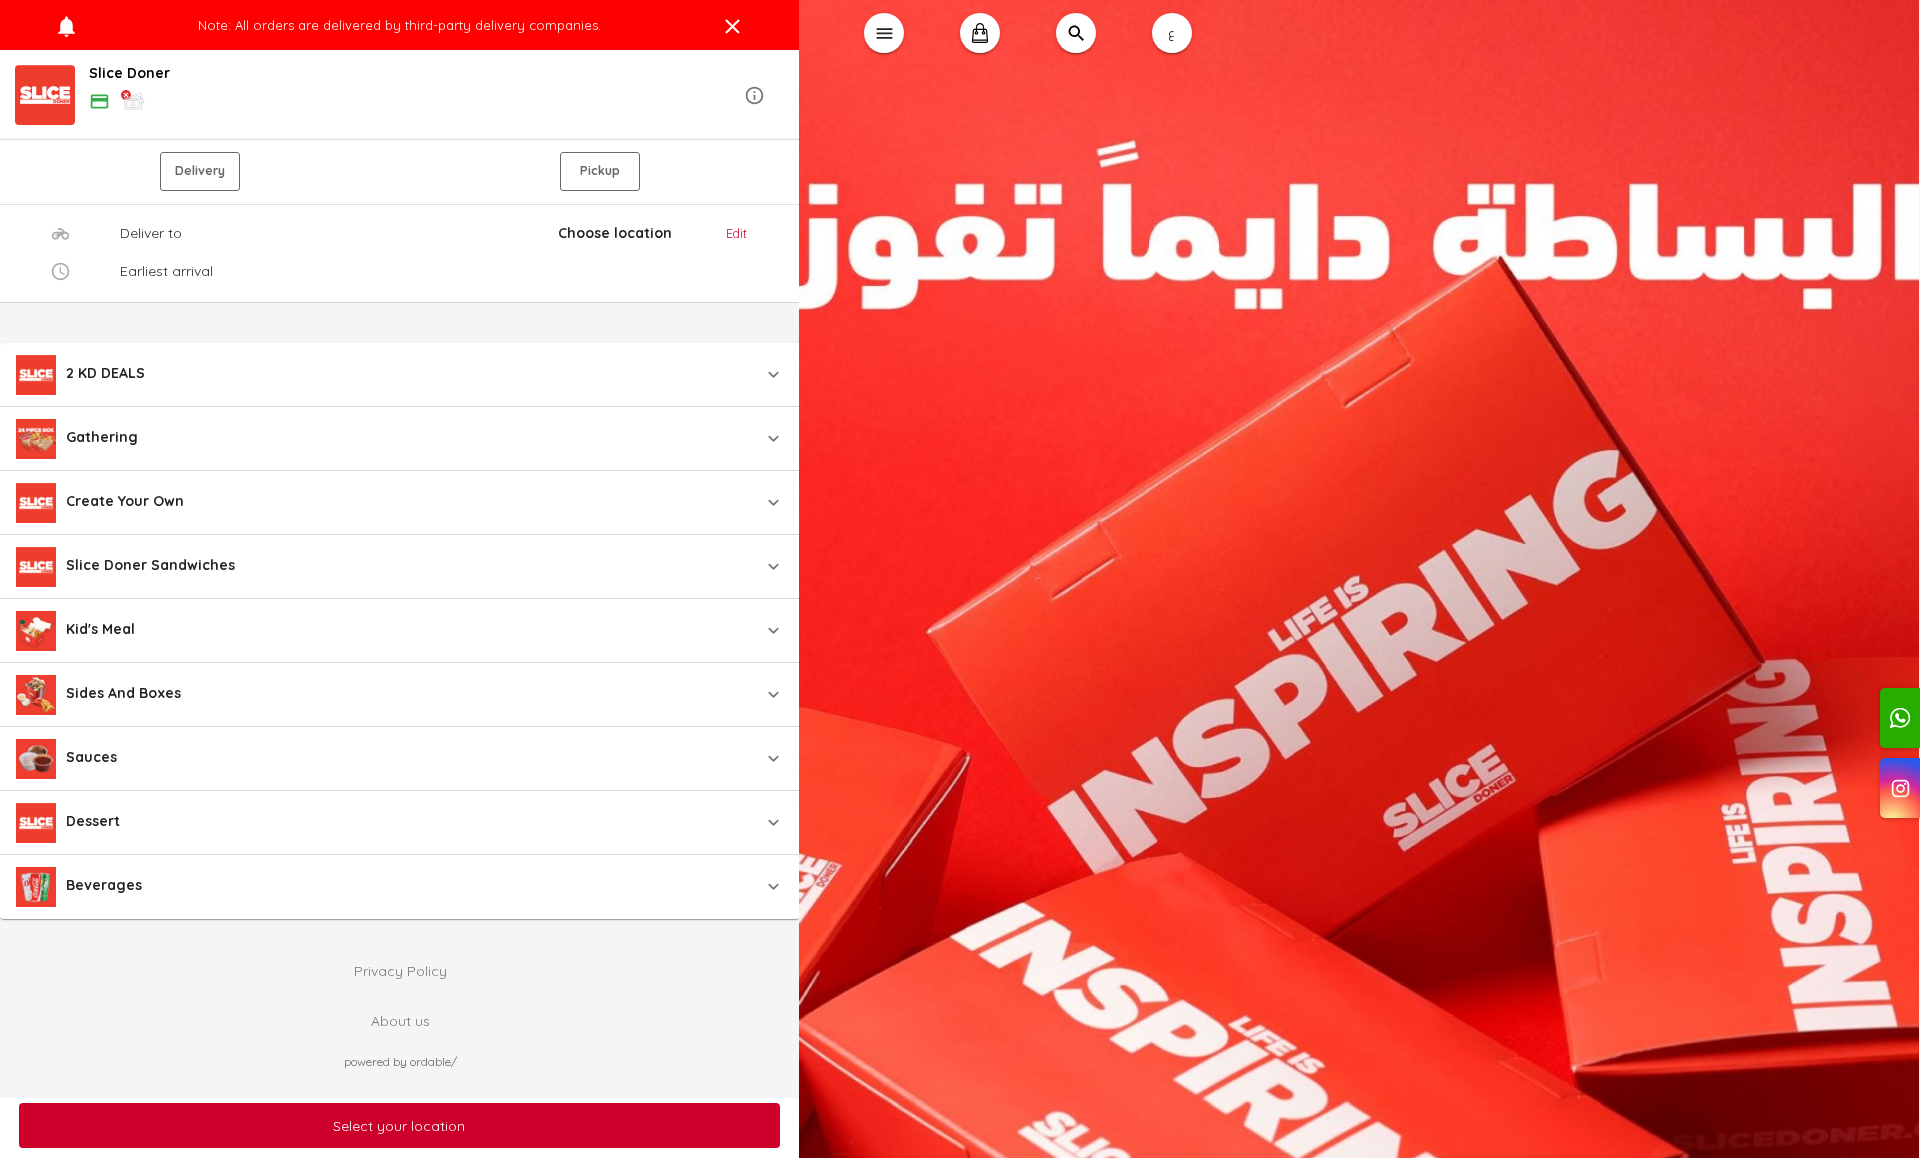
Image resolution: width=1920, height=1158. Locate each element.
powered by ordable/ (400, 1061)
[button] (400, 95)
